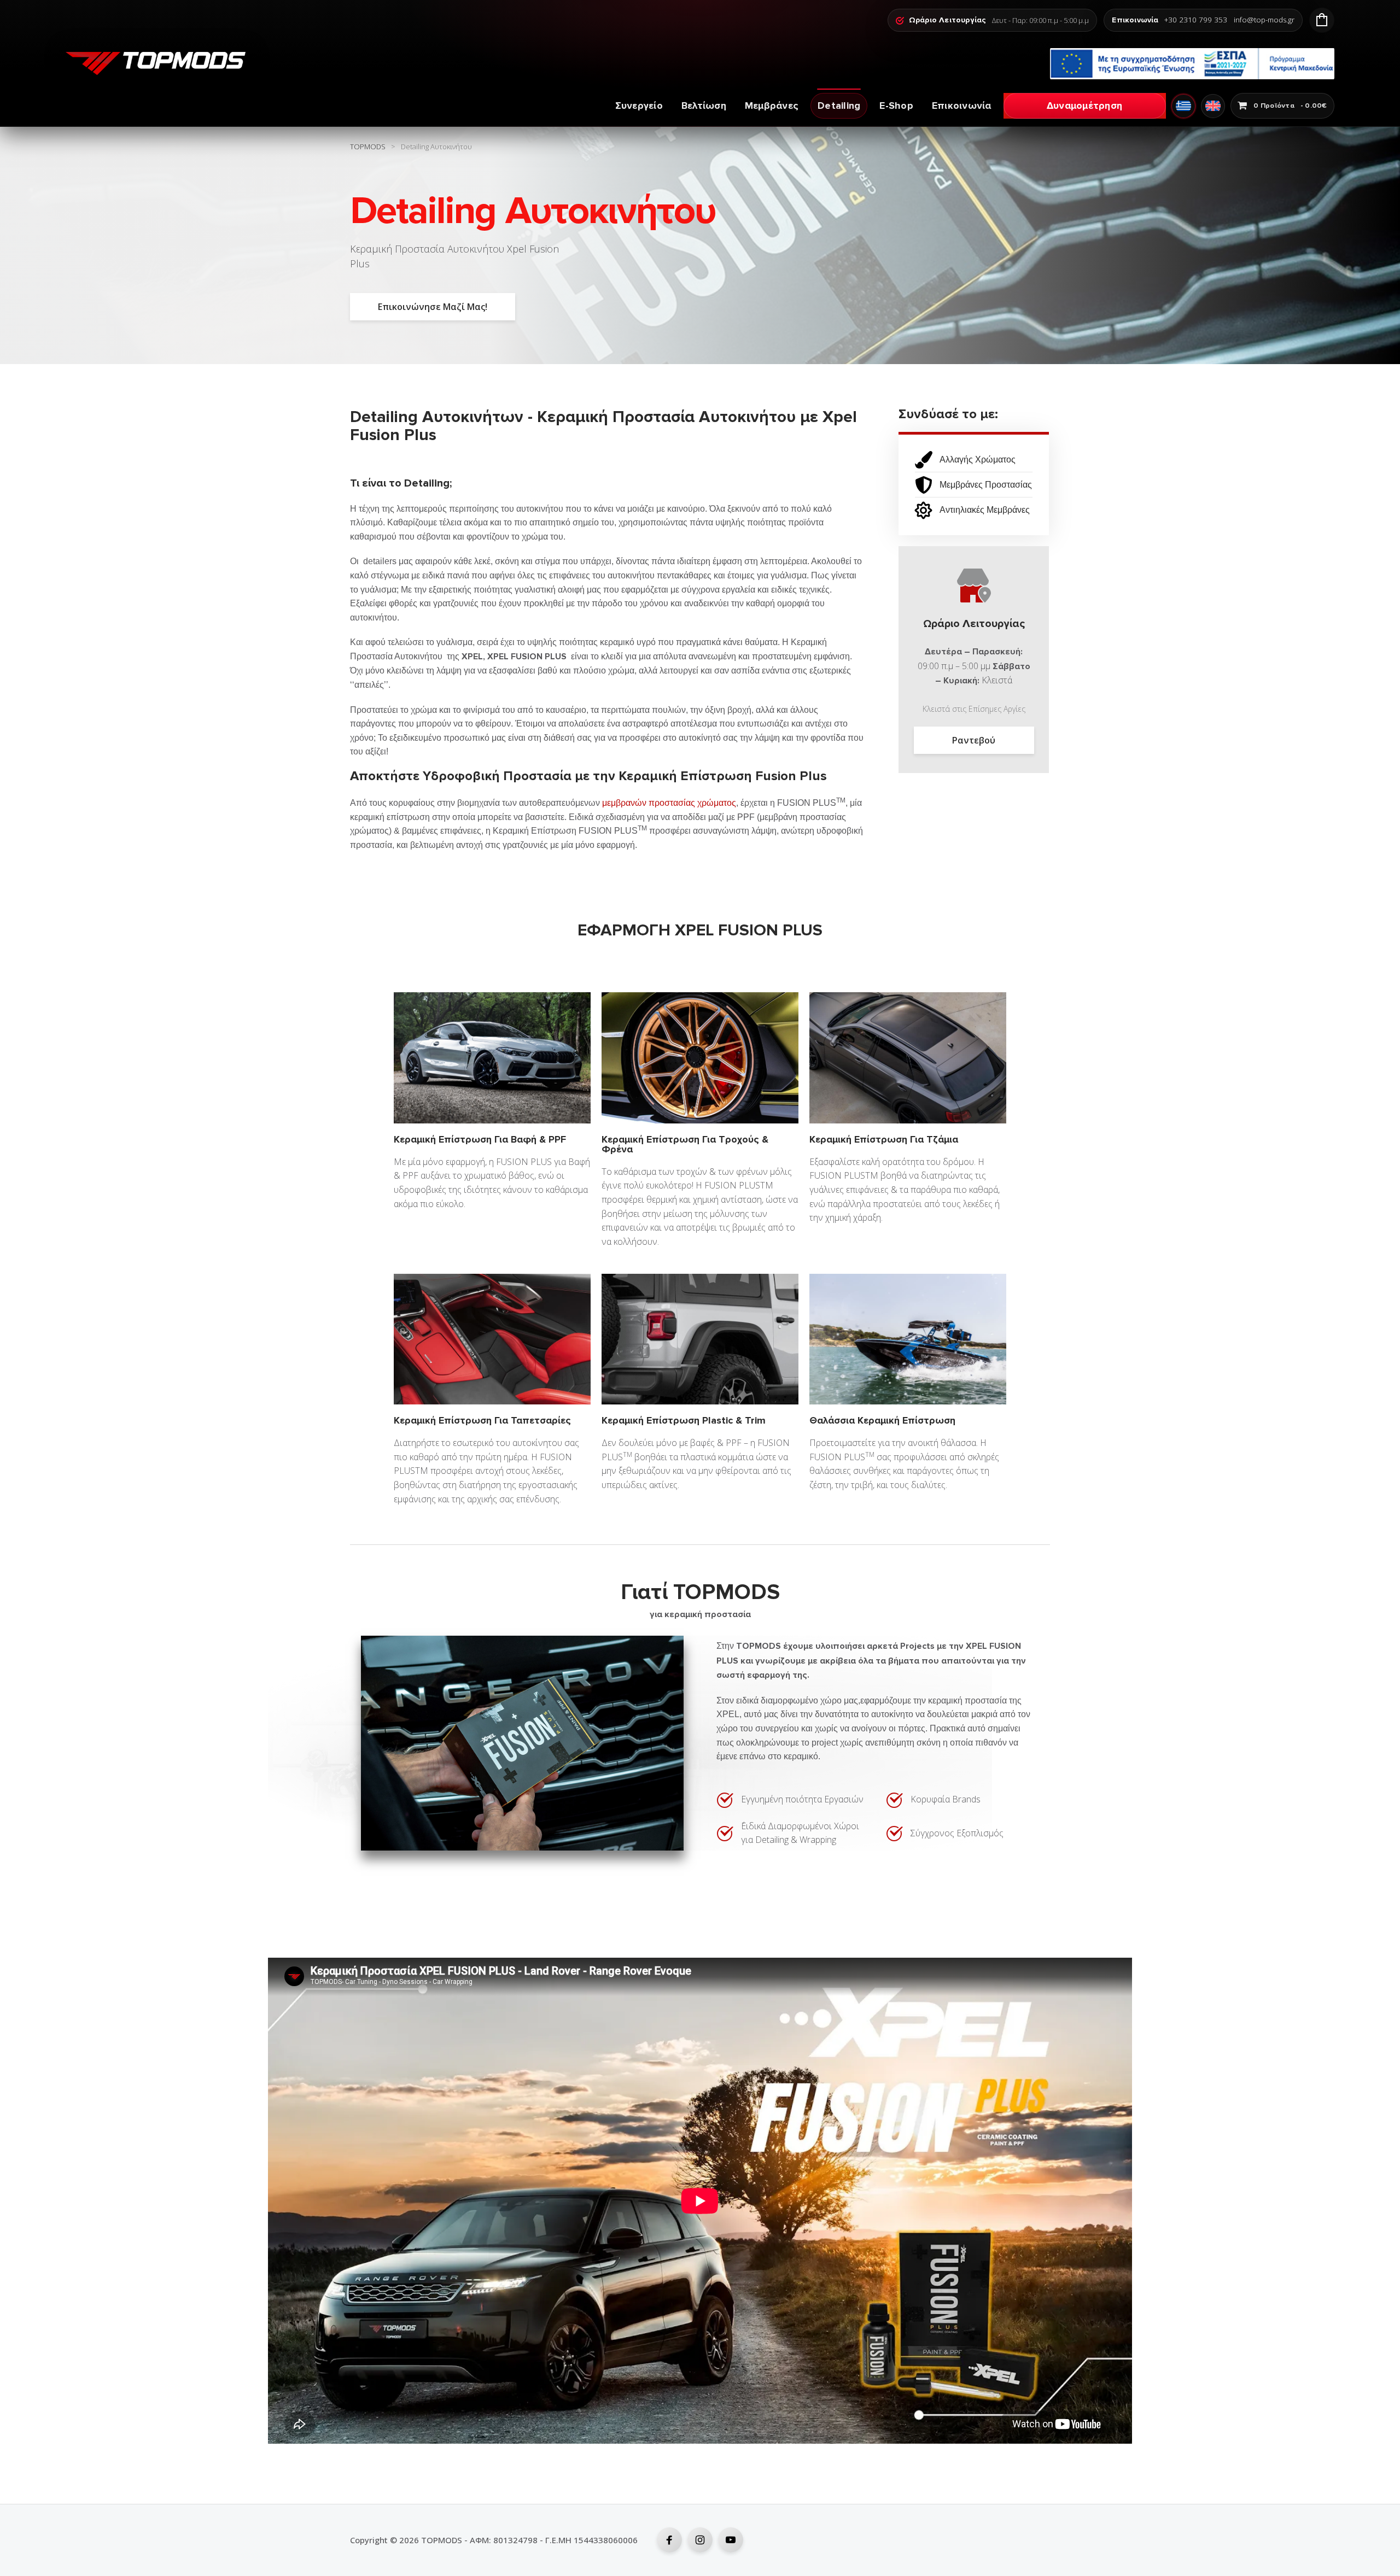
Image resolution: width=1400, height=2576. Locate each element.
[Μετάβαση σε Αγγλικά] (1213, 106)
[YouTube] (731, 2540)
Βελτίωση (704, 106)
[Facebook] (669, 2540)
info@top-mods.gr (1264, 20)
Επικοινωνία (962, 106)
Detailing (839, 106)
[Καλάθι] (1322, 20)
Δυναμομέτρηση (1084, 106)
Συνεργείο (639, 106)
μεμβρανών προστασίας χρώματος (669, 803)
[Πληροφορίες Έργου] (1192, 64)
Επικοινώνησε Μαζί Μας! (433, 307)
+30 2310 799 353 (1196, 20)
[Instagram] (700, 2540)
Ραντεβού (974, 740)
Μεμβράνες (772, 106)
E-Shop (896, 106)
